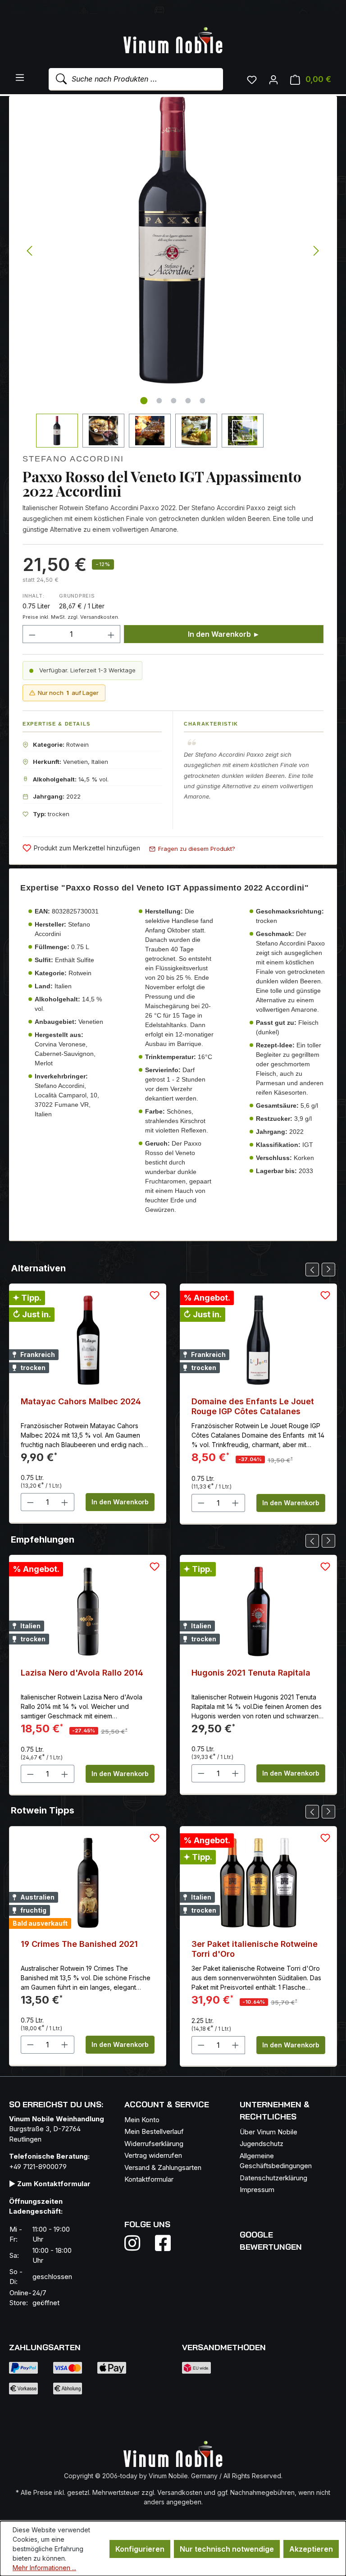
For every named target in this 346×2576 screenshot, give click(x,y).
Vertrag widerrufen (153, 2155)
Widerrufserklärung (154, 2144)
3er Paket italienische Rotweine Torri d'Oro (255, 1949)
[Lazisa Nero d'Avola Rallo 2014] (88, 1612)
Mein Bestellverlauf (154, 2131)
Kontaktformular (149, 2179)
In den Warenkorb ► (224, 634)
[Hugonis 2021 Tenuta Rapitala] (258, 1612)
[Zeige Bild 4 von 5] (188, 401)
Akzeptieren (311, 2549)
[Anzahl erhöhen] (111, 634)
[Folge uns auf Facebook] (161, 2243)
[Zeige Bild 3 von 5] (174, 401)
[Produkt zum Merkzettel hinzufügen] (155, 1295)
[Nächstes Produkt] (328, 1270)
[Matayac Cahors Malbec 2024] (88, 1340)
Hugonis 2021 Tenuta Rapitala (251, 1673)
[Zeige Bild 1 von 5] (144, 401)
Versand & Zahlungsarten (163, 2167)
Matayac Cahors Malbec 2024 (81, 1401)
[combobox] (136, 79)
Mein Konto (142, 2120)
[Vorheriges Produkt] (312, 1270)
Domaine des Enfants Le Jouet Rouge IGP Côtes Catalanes (253, 1406)
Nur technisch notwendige (227, 2549)
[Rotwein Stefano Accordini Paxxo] (173, 240)
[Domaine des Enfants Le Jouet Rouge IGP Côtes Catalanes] (258, 1340)
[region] (173, 272)
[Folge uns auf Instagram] (138, 2243)
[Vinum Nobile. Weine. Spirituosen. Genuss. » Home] (173, 41)
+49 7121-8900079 (38, 2167)
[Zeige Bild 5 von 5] (203, 401)
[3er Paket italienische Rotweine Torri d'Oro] (258, 1883)
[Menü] (20, 77)
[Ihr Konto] (273, 79)
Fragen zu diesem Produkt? (197, 849)
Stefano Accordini (73, 459)
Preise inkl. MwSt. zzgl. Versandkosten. (71, 617)
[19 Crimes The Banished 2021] (88, 1883)
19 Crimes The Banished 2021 (79, 1944)
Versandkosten (180, 2492)
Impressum (257, 2190)
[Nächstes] (316, 251)
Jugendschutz (262, 2144)
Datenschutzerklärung (273, 2178)
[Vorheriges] (29, 251)
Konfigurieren (140, 2549)
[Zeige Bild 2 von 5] (159, 401)
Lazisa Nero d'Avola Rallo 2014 (82, 1673)
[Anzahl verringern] (32, 634)
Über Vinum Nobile (269, 2132)
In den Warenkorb (120, 1502)
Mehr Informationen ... (44, 2568)
